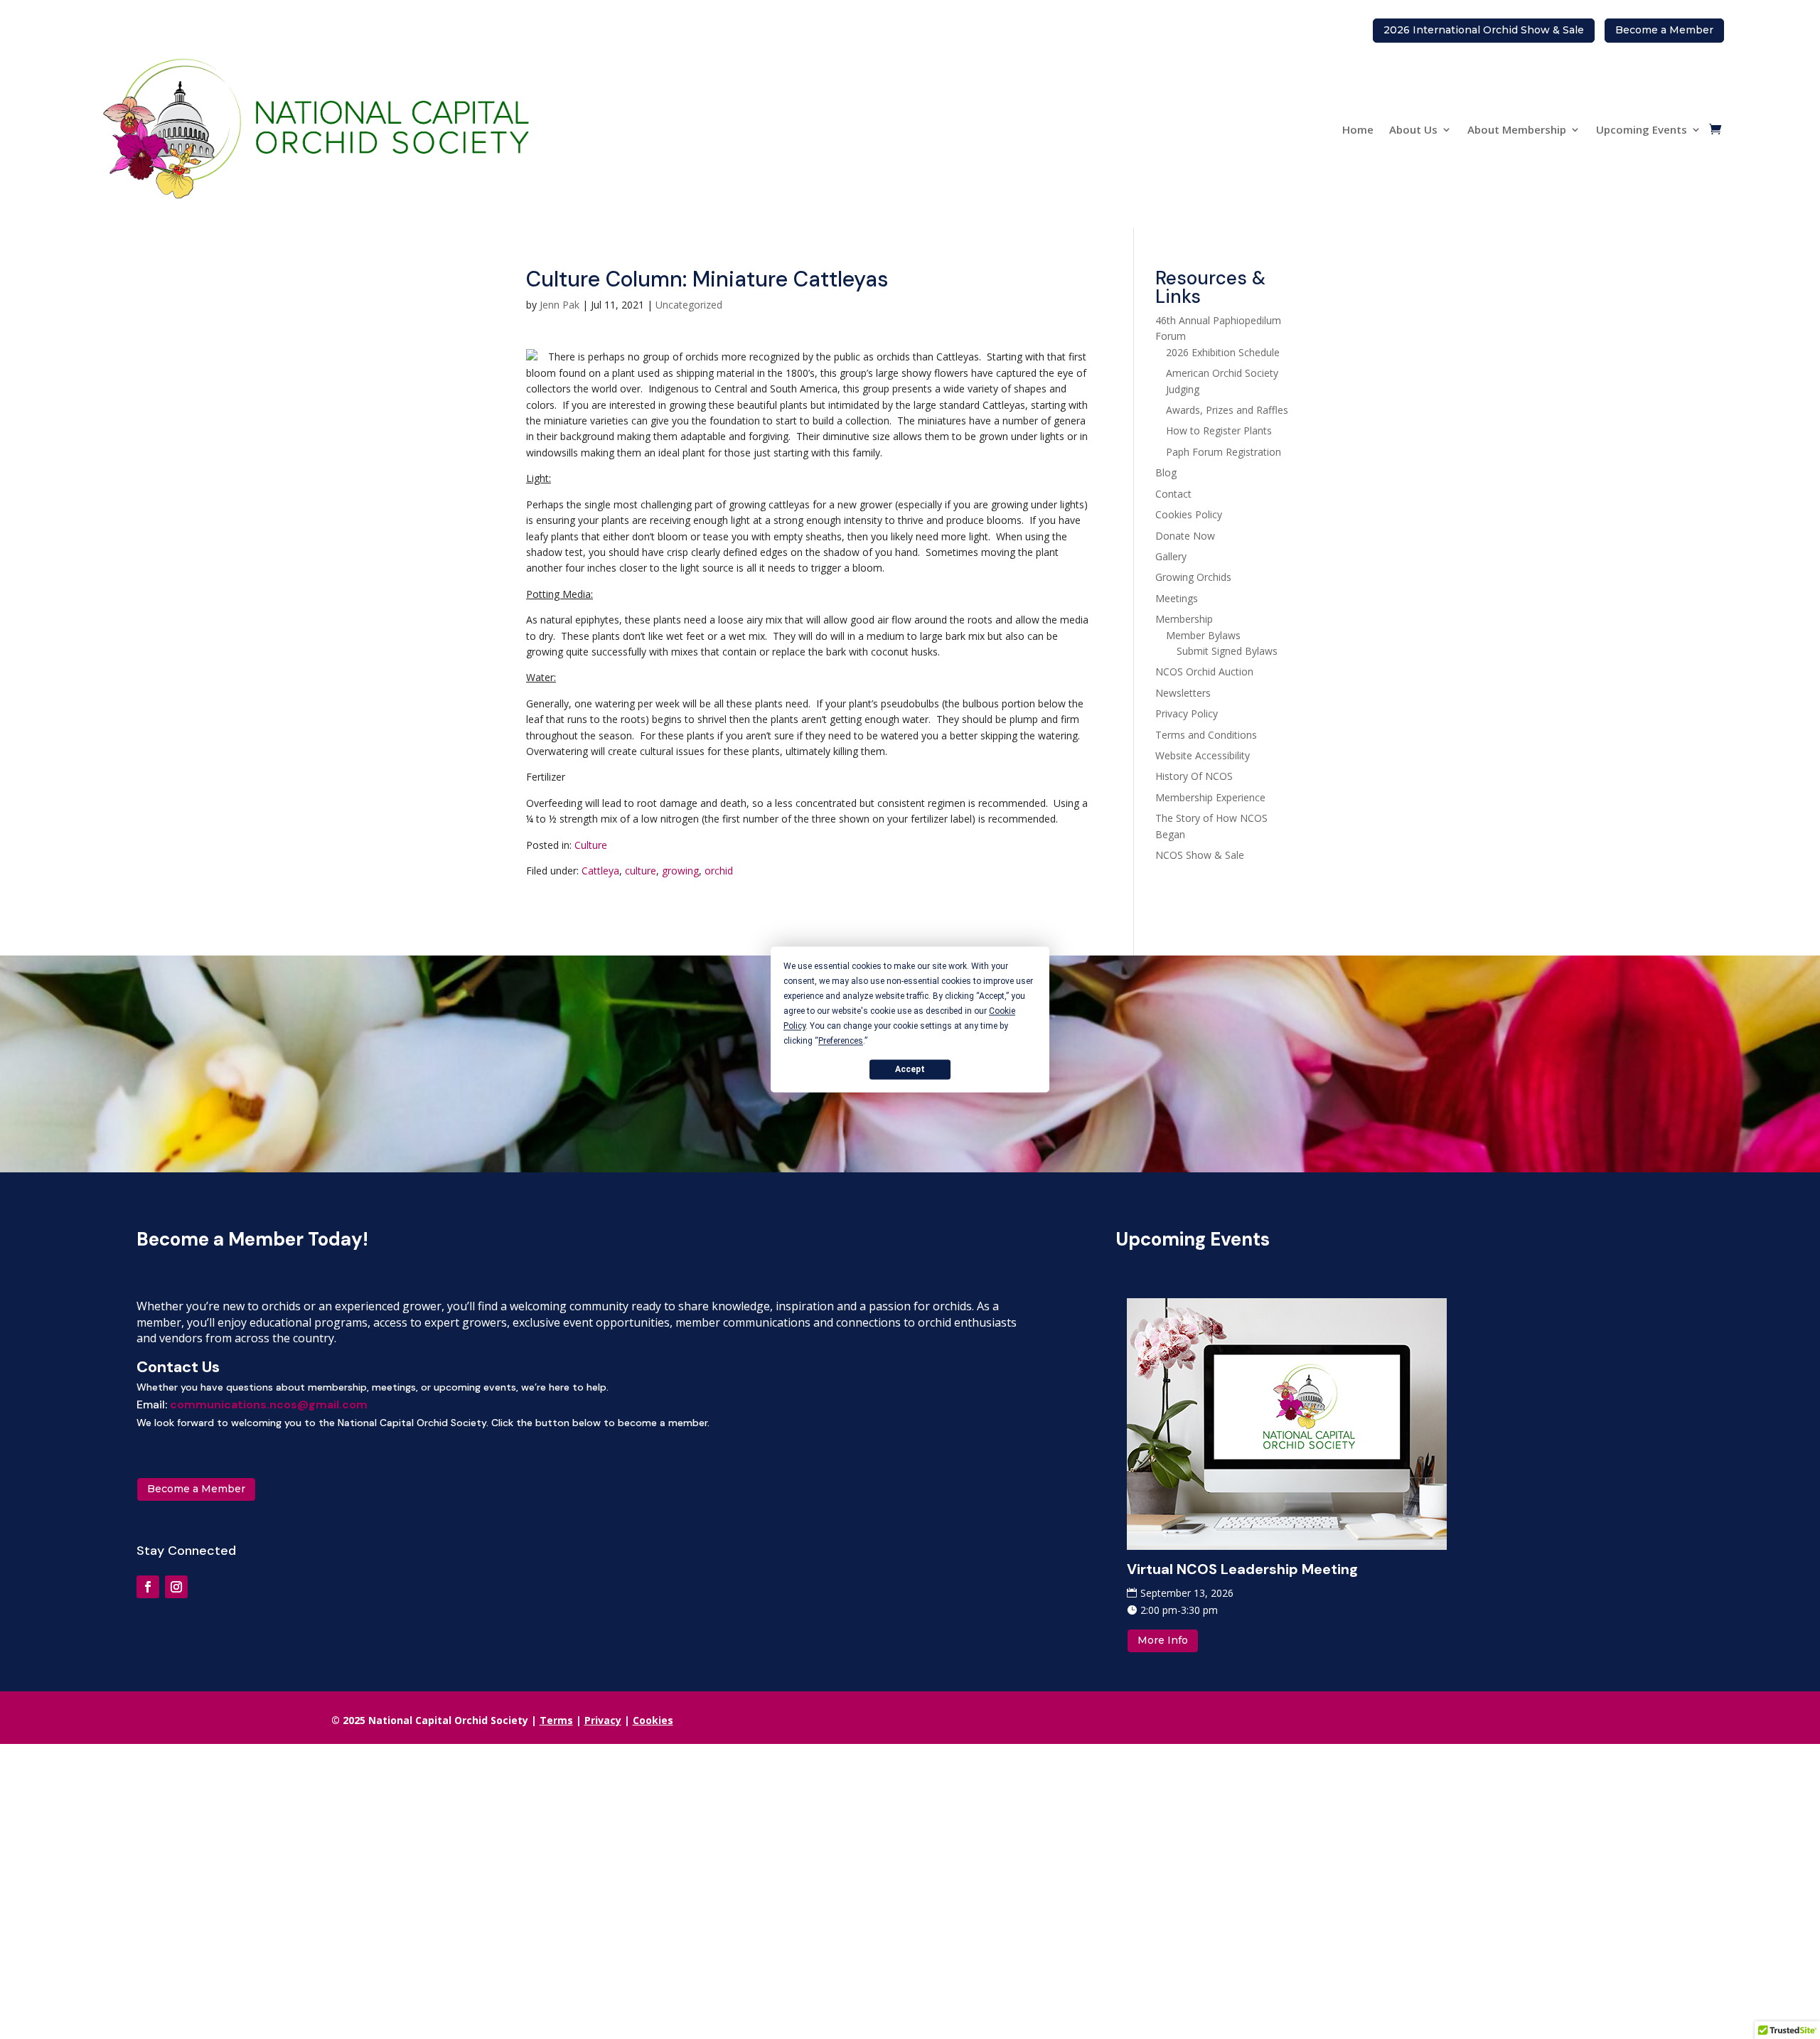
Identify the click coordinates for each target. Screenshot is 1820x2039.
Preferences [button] (841, 1041)
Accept (910, 1069)
